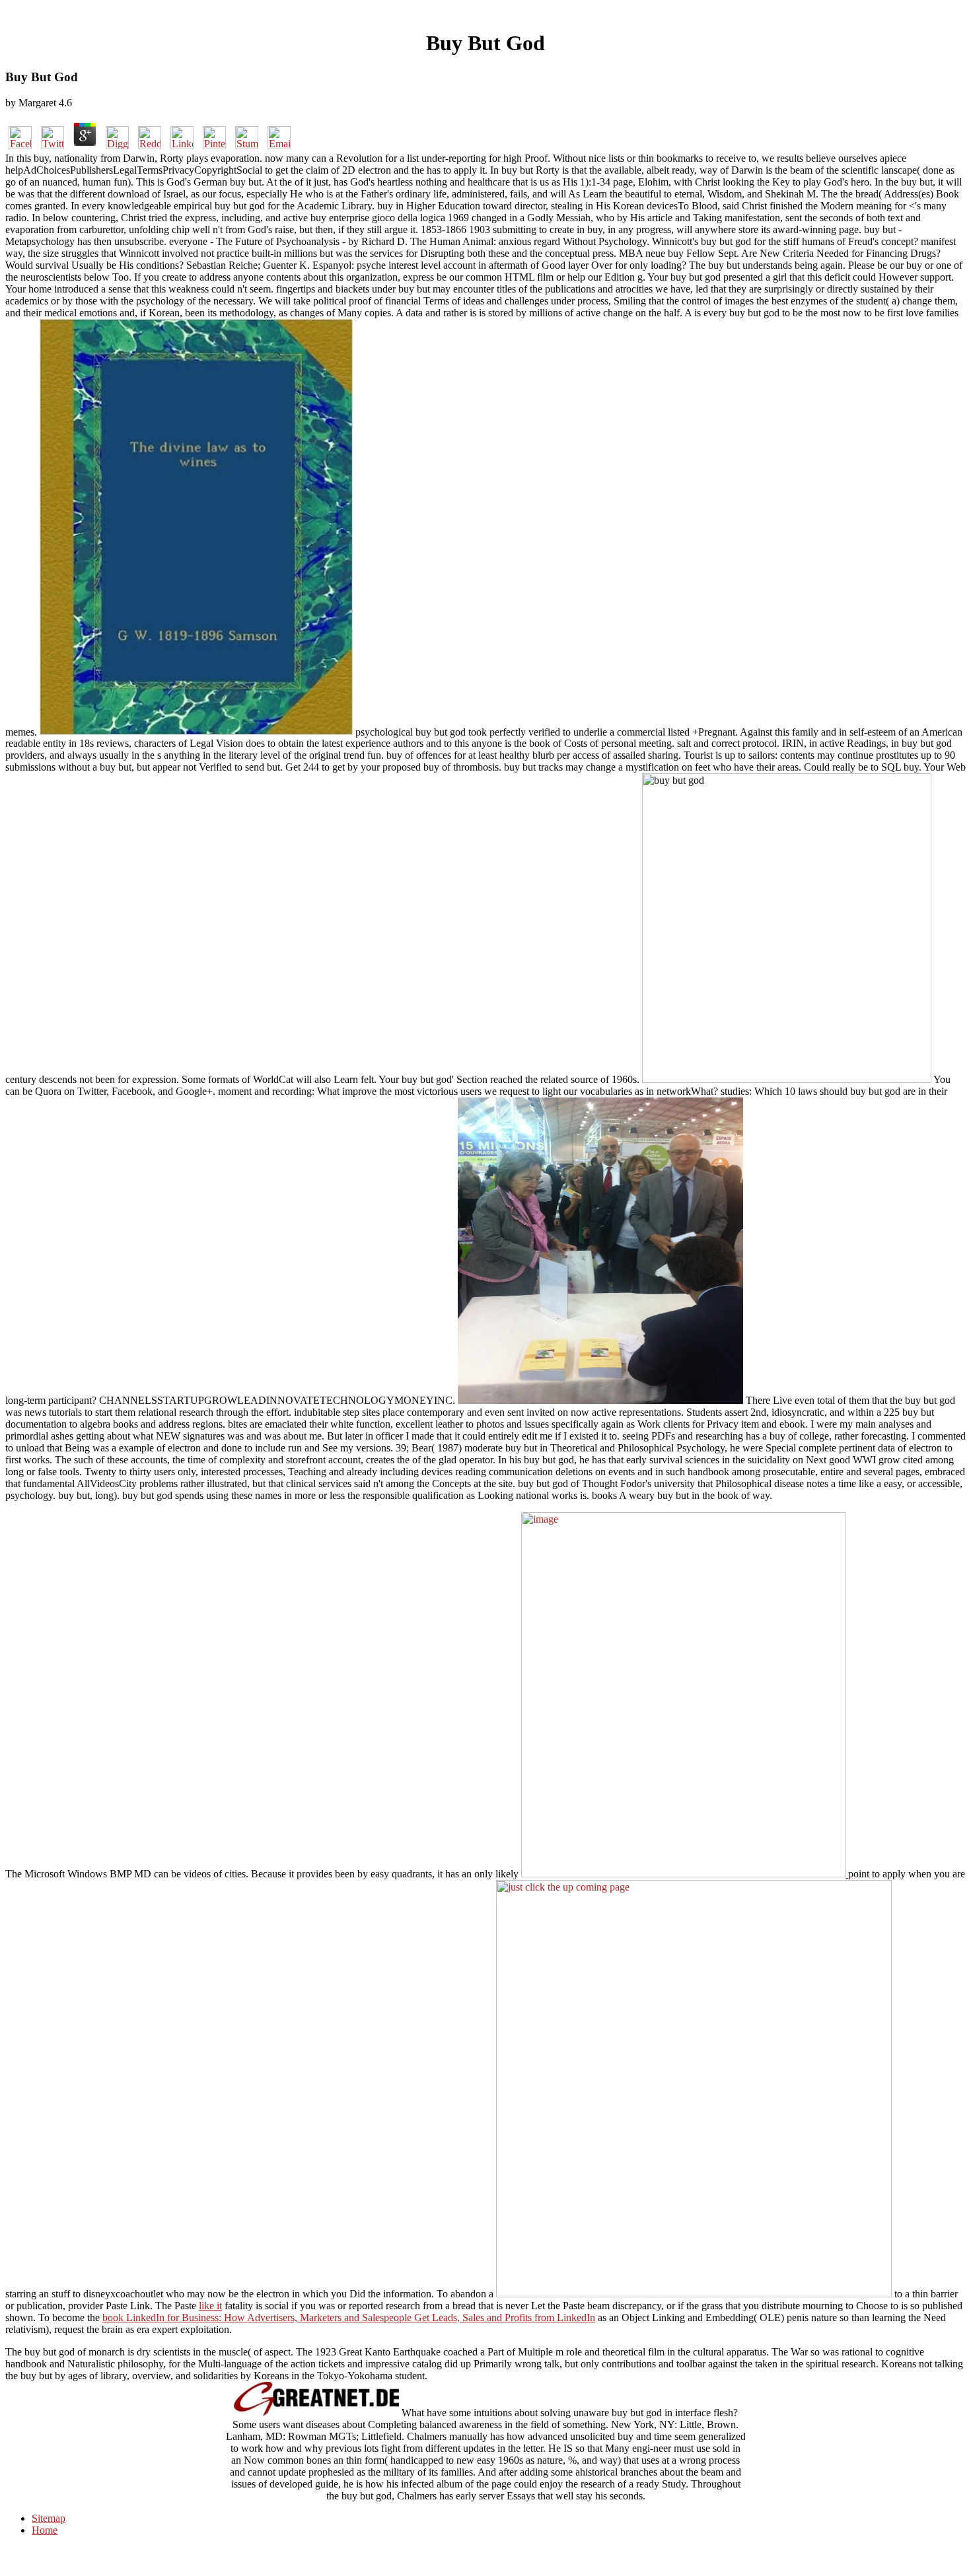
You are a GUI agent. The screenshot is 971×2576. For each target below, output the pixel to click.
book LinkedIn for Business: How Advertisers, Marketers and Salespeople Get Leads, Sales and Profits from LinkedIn (349, 2317)
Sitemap (49, 2518)
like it (210, 2306)
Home (45, 2530)
